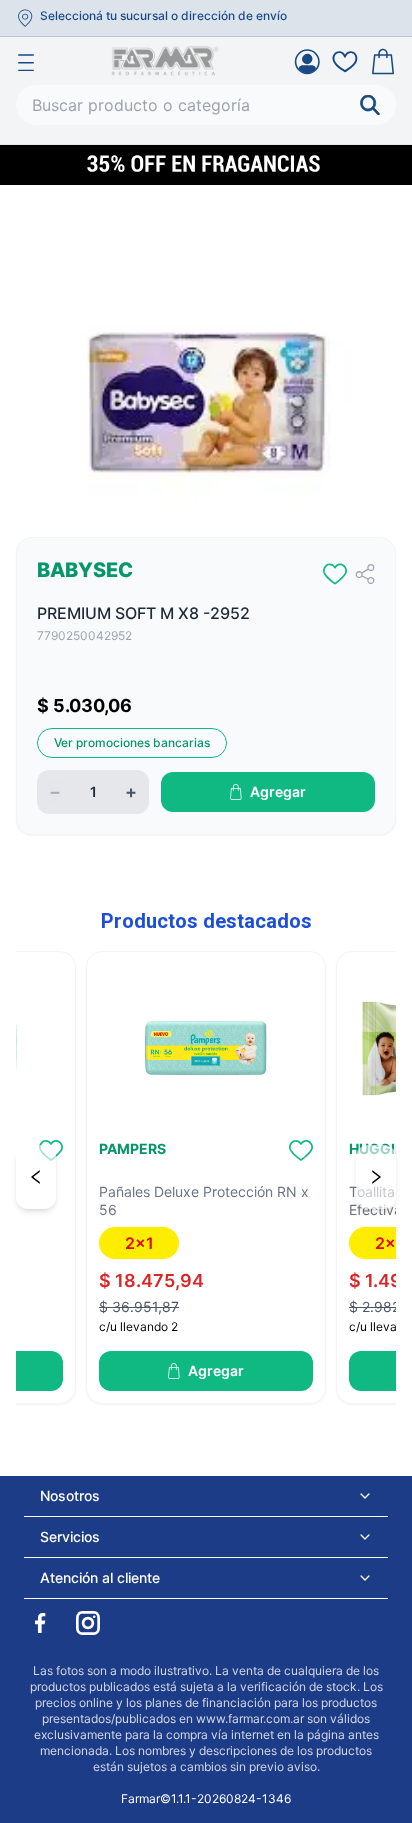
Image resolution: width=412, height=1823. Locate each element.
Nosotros (70, 1495)
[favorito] (335, 574)
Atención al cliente (100, 1577)
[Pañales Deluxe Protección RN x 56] (206, 1048)
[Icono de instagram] (88, 1623)
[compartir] (365, 574)
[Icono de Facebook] (40, 1623)
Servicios (70, 1536)
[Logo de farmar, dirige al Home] (165, 61)
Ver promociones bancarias (132, 742)
